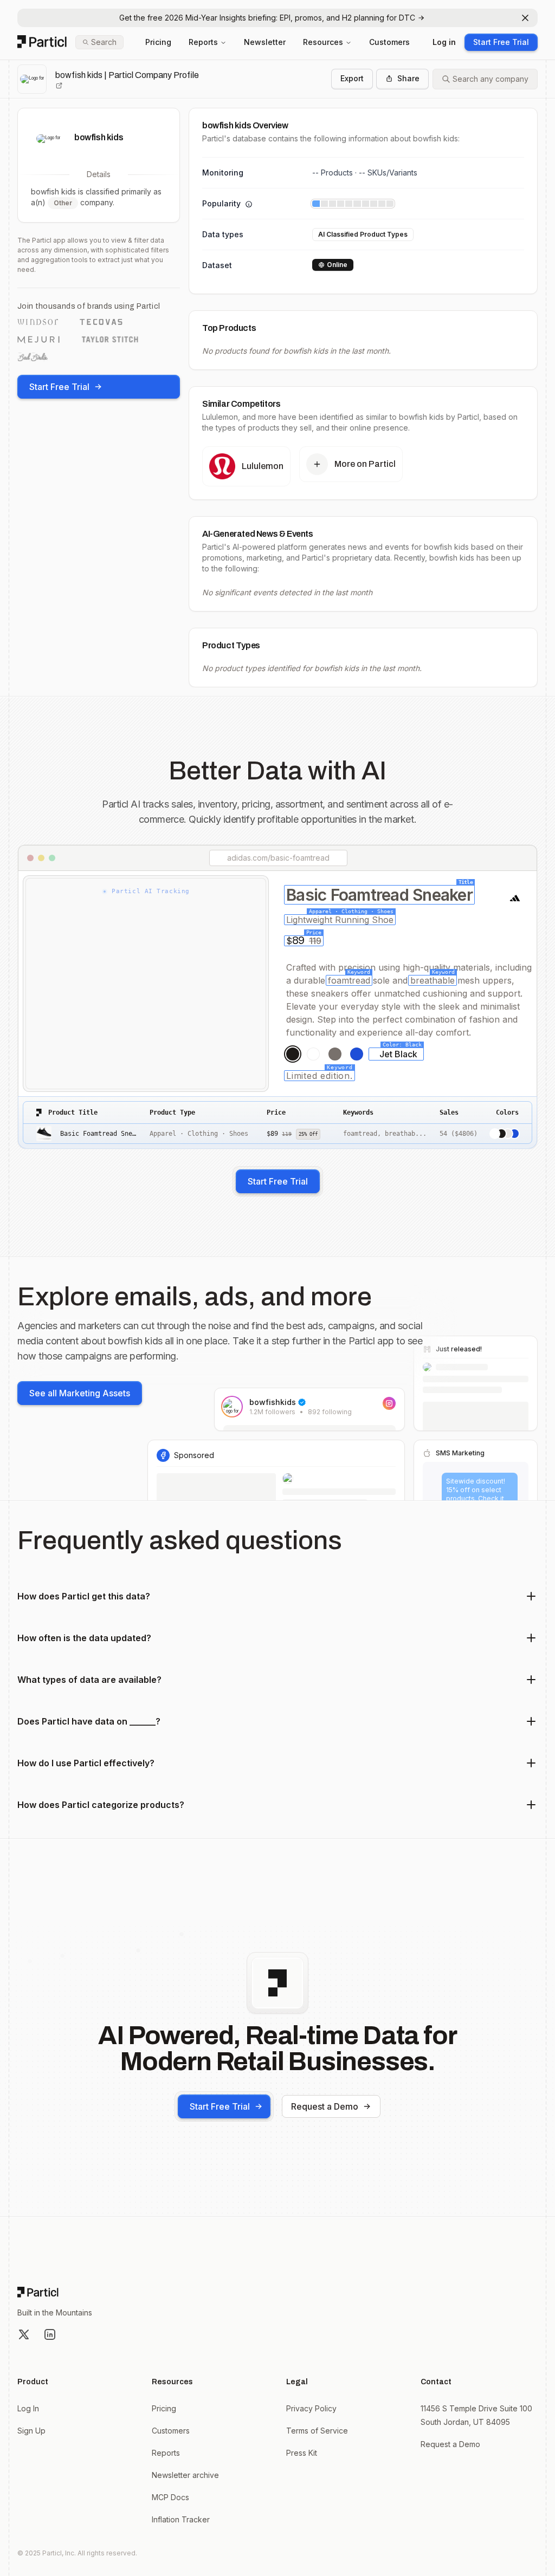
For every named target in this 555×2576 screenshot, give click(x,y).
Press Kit (302, 2453)
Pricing (158, 42)
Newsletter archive (185, 2475)
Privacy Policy (311, 2408)
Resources (323, 42)
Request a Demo (325, 2106)
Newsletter (265, 42)
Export (352, 78)
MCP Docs (170, 2497)
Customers (389, 42)
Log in (444, 42)
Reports (203, 42)
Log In (28, 2408)
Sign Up (31, 2431)
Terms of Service (317, 2431)
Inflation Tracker (181, 2519)
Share (408, 78)
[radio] (293, 1054)
